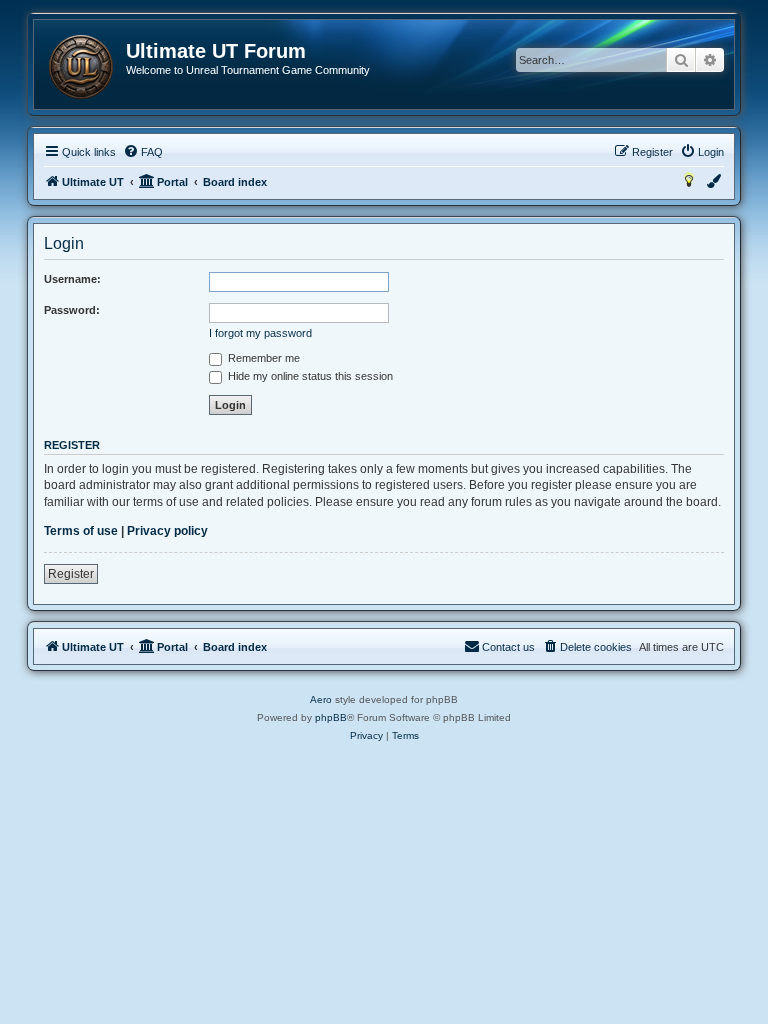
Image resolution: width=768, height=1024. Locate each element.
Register (71, 574)
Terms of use (81, 531)
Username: (72, 279)
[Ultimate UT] (81, 67)
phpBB (331, 717)
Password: (72, 310)
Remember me (262, 358)
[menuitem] (143, 152)
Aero (321, 699)
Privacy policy (167, 531)
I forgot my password (260, 333)
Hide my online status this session (309, 376)
